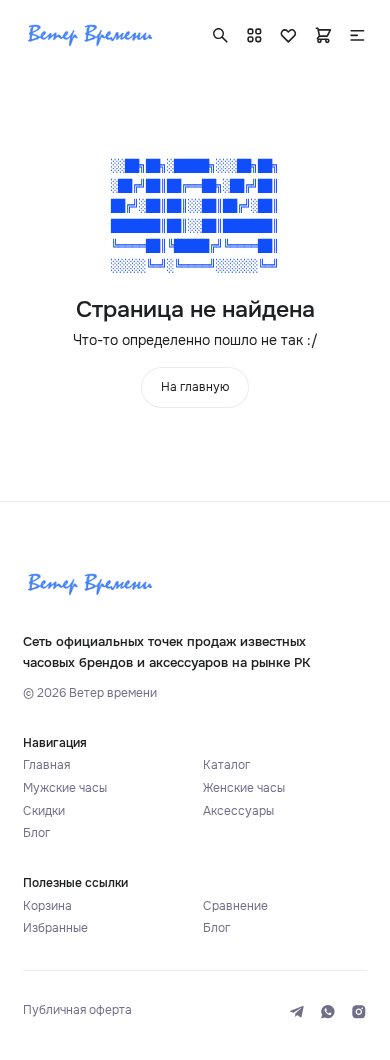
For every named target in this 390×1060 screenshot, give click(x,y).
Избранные (55, 928)
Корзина (47, 906)
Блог (36, 833)
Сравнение (235, 906)
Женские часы (244, 788)
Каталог (226, 765)
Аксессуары (238, 811)
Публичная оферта (77, 1010)
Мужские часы (65, 788)
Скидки (44, 811)
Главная (46, 765)
